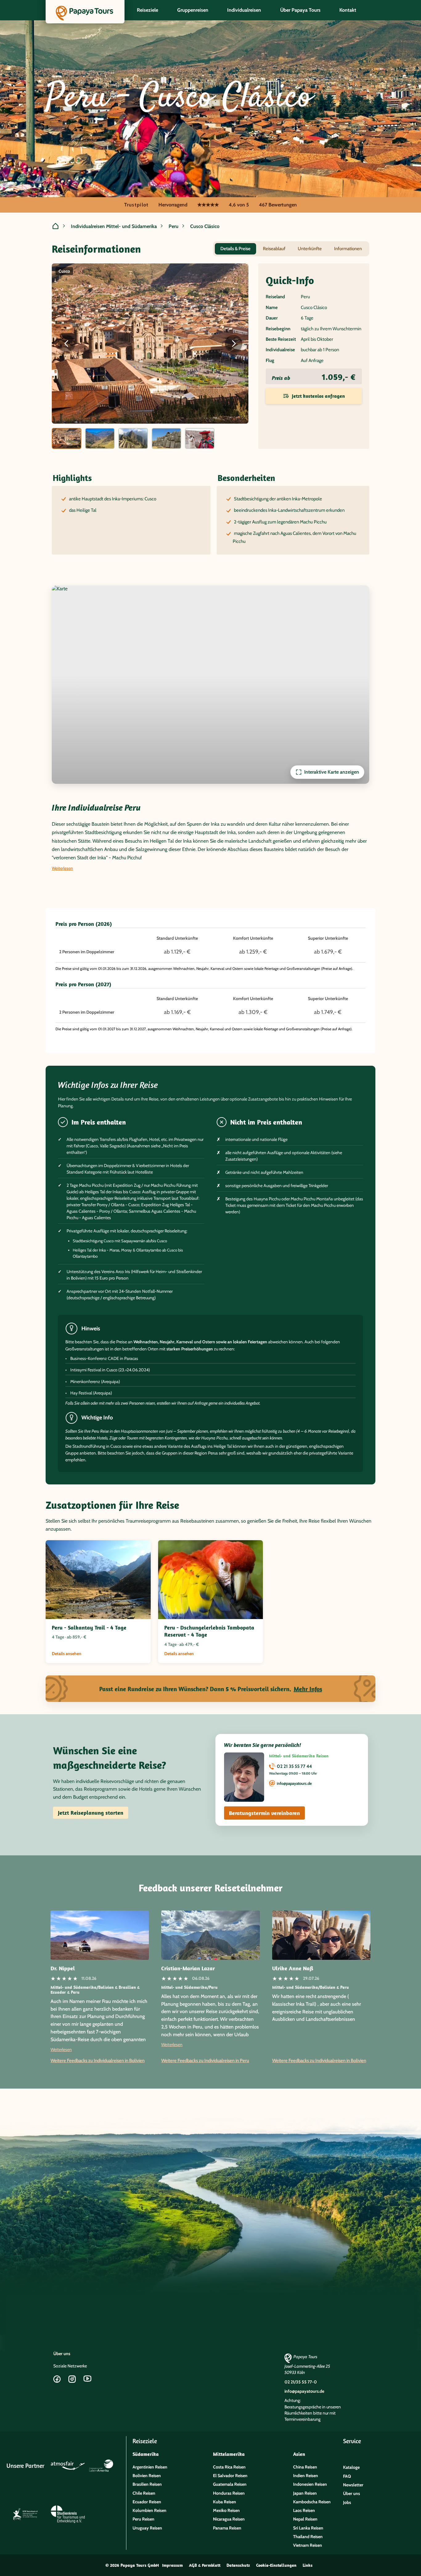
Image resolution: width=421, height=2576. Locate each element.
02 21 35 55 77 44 (294, 1766)
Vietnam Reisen (308, 2545)
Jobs (347, 2502)
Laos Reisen (304, 2510)
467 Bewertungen (278, 205)
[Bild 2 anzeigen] (100, 438)
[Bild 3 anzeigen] (133, 438)
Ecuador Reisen (147, 2502)
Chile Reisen (144, 2493)
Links (308, 2565)
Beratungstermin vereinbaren (264, 1813)
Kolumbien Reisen (149, 2510)
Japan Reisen (305, 2493)
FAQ (347, 2476)
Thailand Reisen (308, 2537)
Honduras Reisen (229, 2493)
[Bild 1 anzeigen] (67, 438)
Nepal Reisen (305, 2519)
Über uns (62, 2354)
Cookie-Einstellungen (276, 2565)
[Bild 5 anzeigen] (200, 438)
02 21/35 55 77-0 (301, 2382)
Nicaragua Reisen (229, 2519)
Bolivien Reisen (147, 2476)
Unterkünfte (310, 249)
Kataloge (351, 2467)
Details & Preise (235, 249)
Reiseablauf (274, 249)
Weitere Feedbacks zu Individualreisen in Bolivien (98, 2061)
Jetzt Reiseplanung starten (91, 1813)
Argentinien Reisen (150, 2467)
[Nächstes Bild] (234, 344)
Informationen (348, 249)
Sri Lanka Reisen (308, 2528)
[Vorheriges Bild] (67, 344)
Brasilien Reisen (147, 2484)
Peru (174, 226)
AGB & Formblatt (205, 2565)
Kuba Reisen (225, 2502)
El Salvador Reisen (230, 2476)
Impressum (172, 2565)
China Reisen (305, 2467)
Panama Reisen (227, 2528)
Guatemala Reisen (230, 2484)
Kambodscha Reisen (312, 2502)
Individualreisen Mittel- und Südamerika (114, 226)
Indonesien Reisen (310, 2484)
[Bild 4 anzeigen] (166, 438)
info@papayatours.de (294, 1783)
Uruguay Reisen (147, 2528)
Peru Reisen (143, 2519)
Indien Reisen (306, 2476)
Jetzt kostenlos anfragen (318, 396)
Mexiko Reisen (226, 2510)
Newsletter (353, 2485)
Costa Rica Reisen (229, 2467)
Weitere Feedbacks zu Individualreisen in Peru (205, 2061)
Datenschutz (238, 2565)
